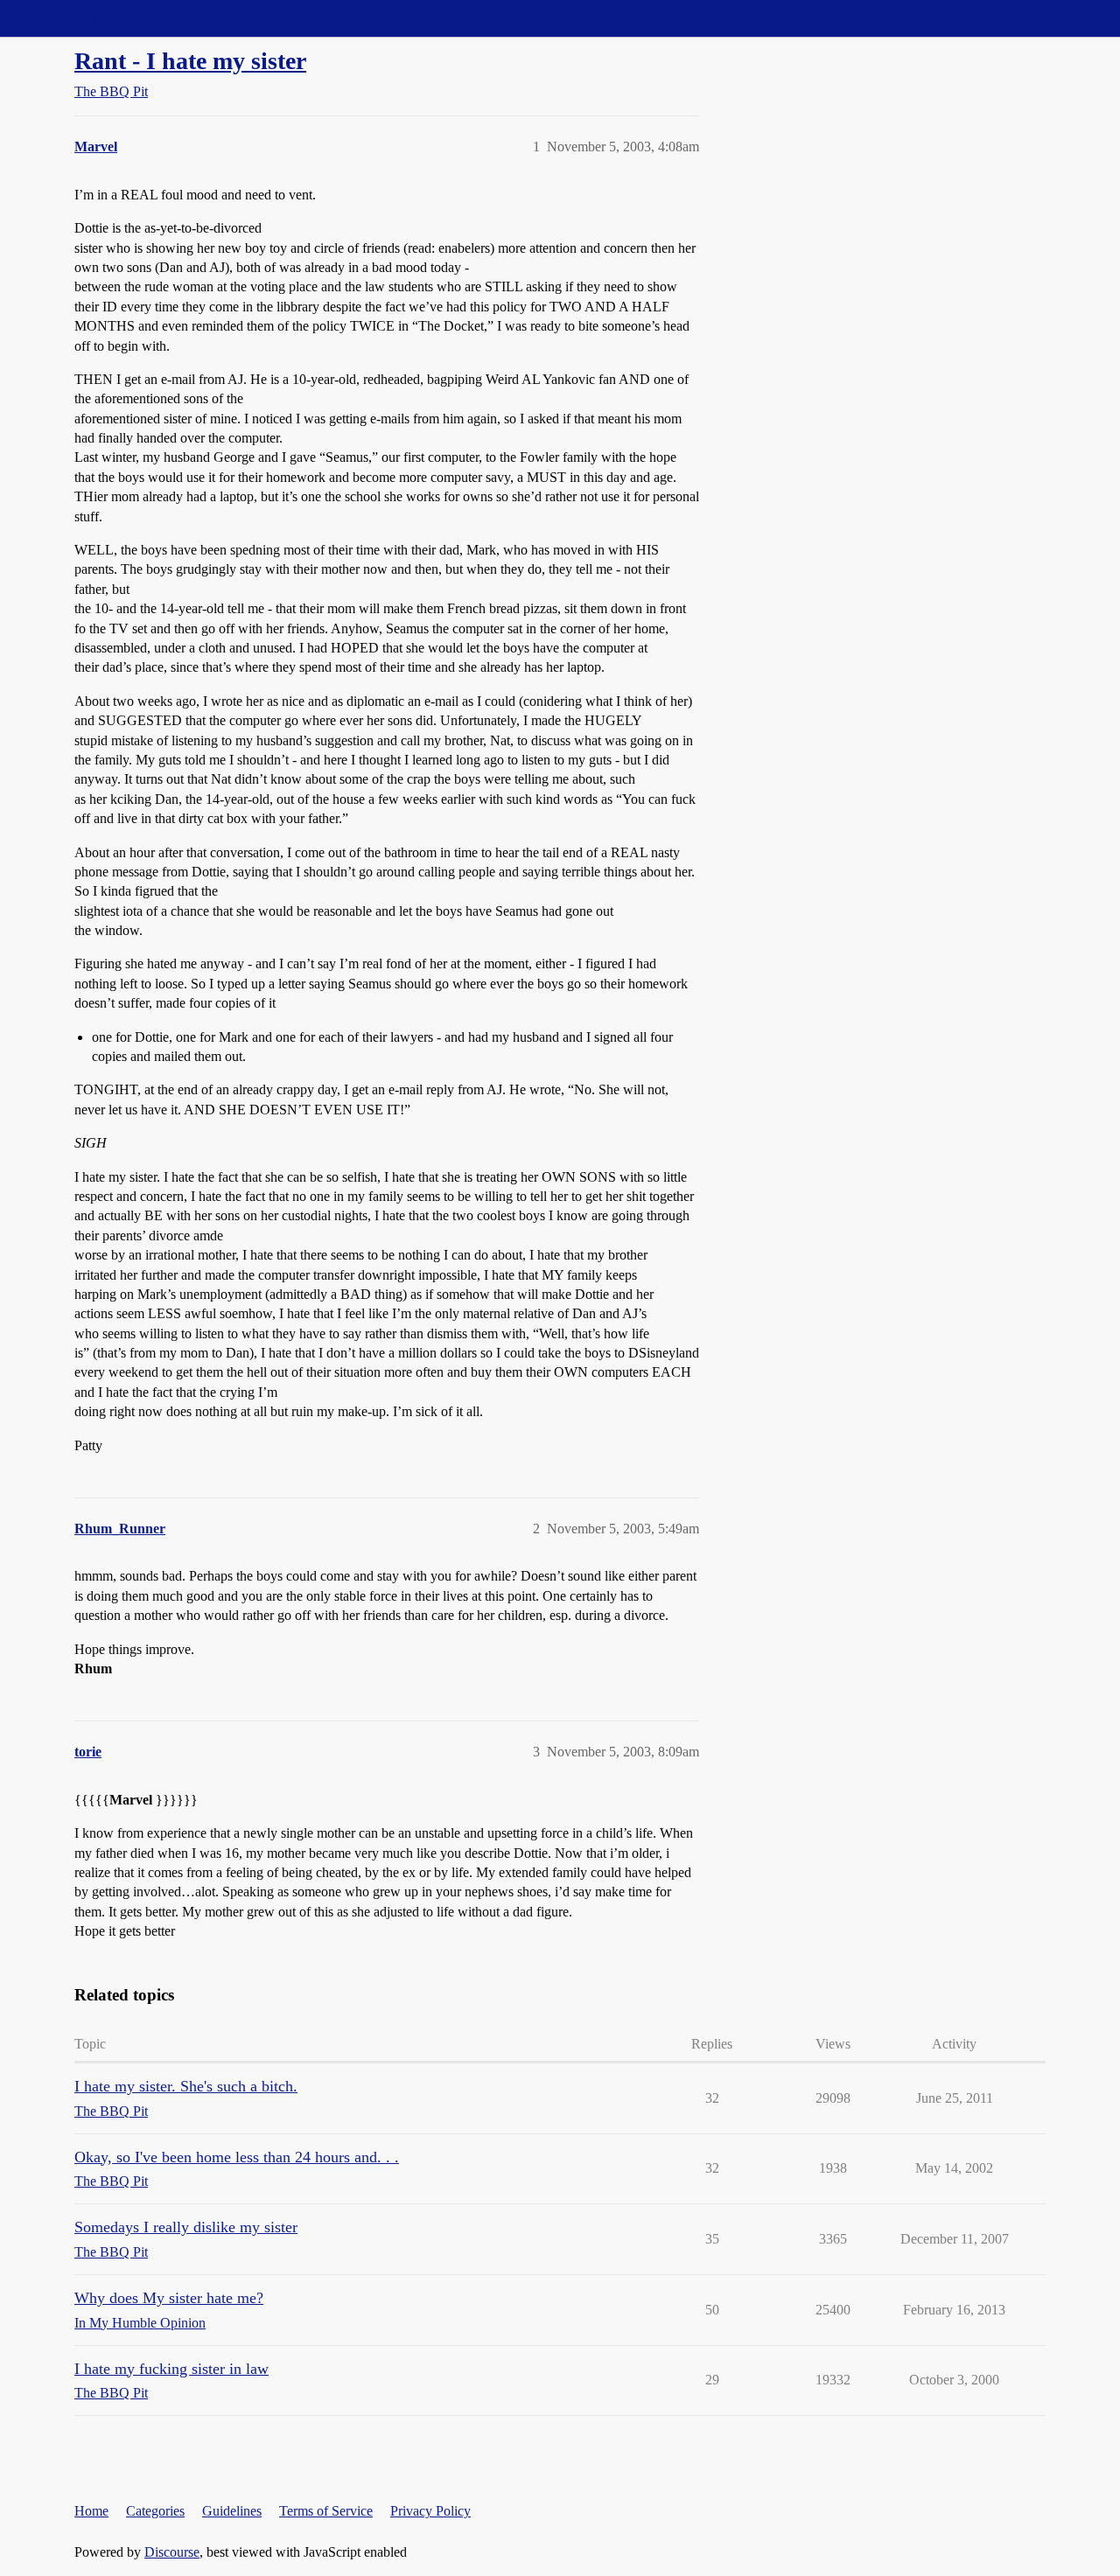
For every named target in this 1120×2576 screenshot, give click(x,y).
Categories (155, 2511)
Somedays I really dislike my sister (186, 2227)
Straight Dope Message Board (92, 18)
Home (91, 2511)
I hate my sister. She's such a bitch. (186, 2086)
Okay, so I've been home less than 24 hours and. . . (237, 2157)
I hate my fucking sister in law (171, 2369)
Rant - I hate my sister (190, 61)
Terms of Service (326, 2511)
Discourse (172, 2552)
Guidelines (232, 2511)
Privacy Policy (430, 2511)
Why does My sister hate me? (169, 2298)
